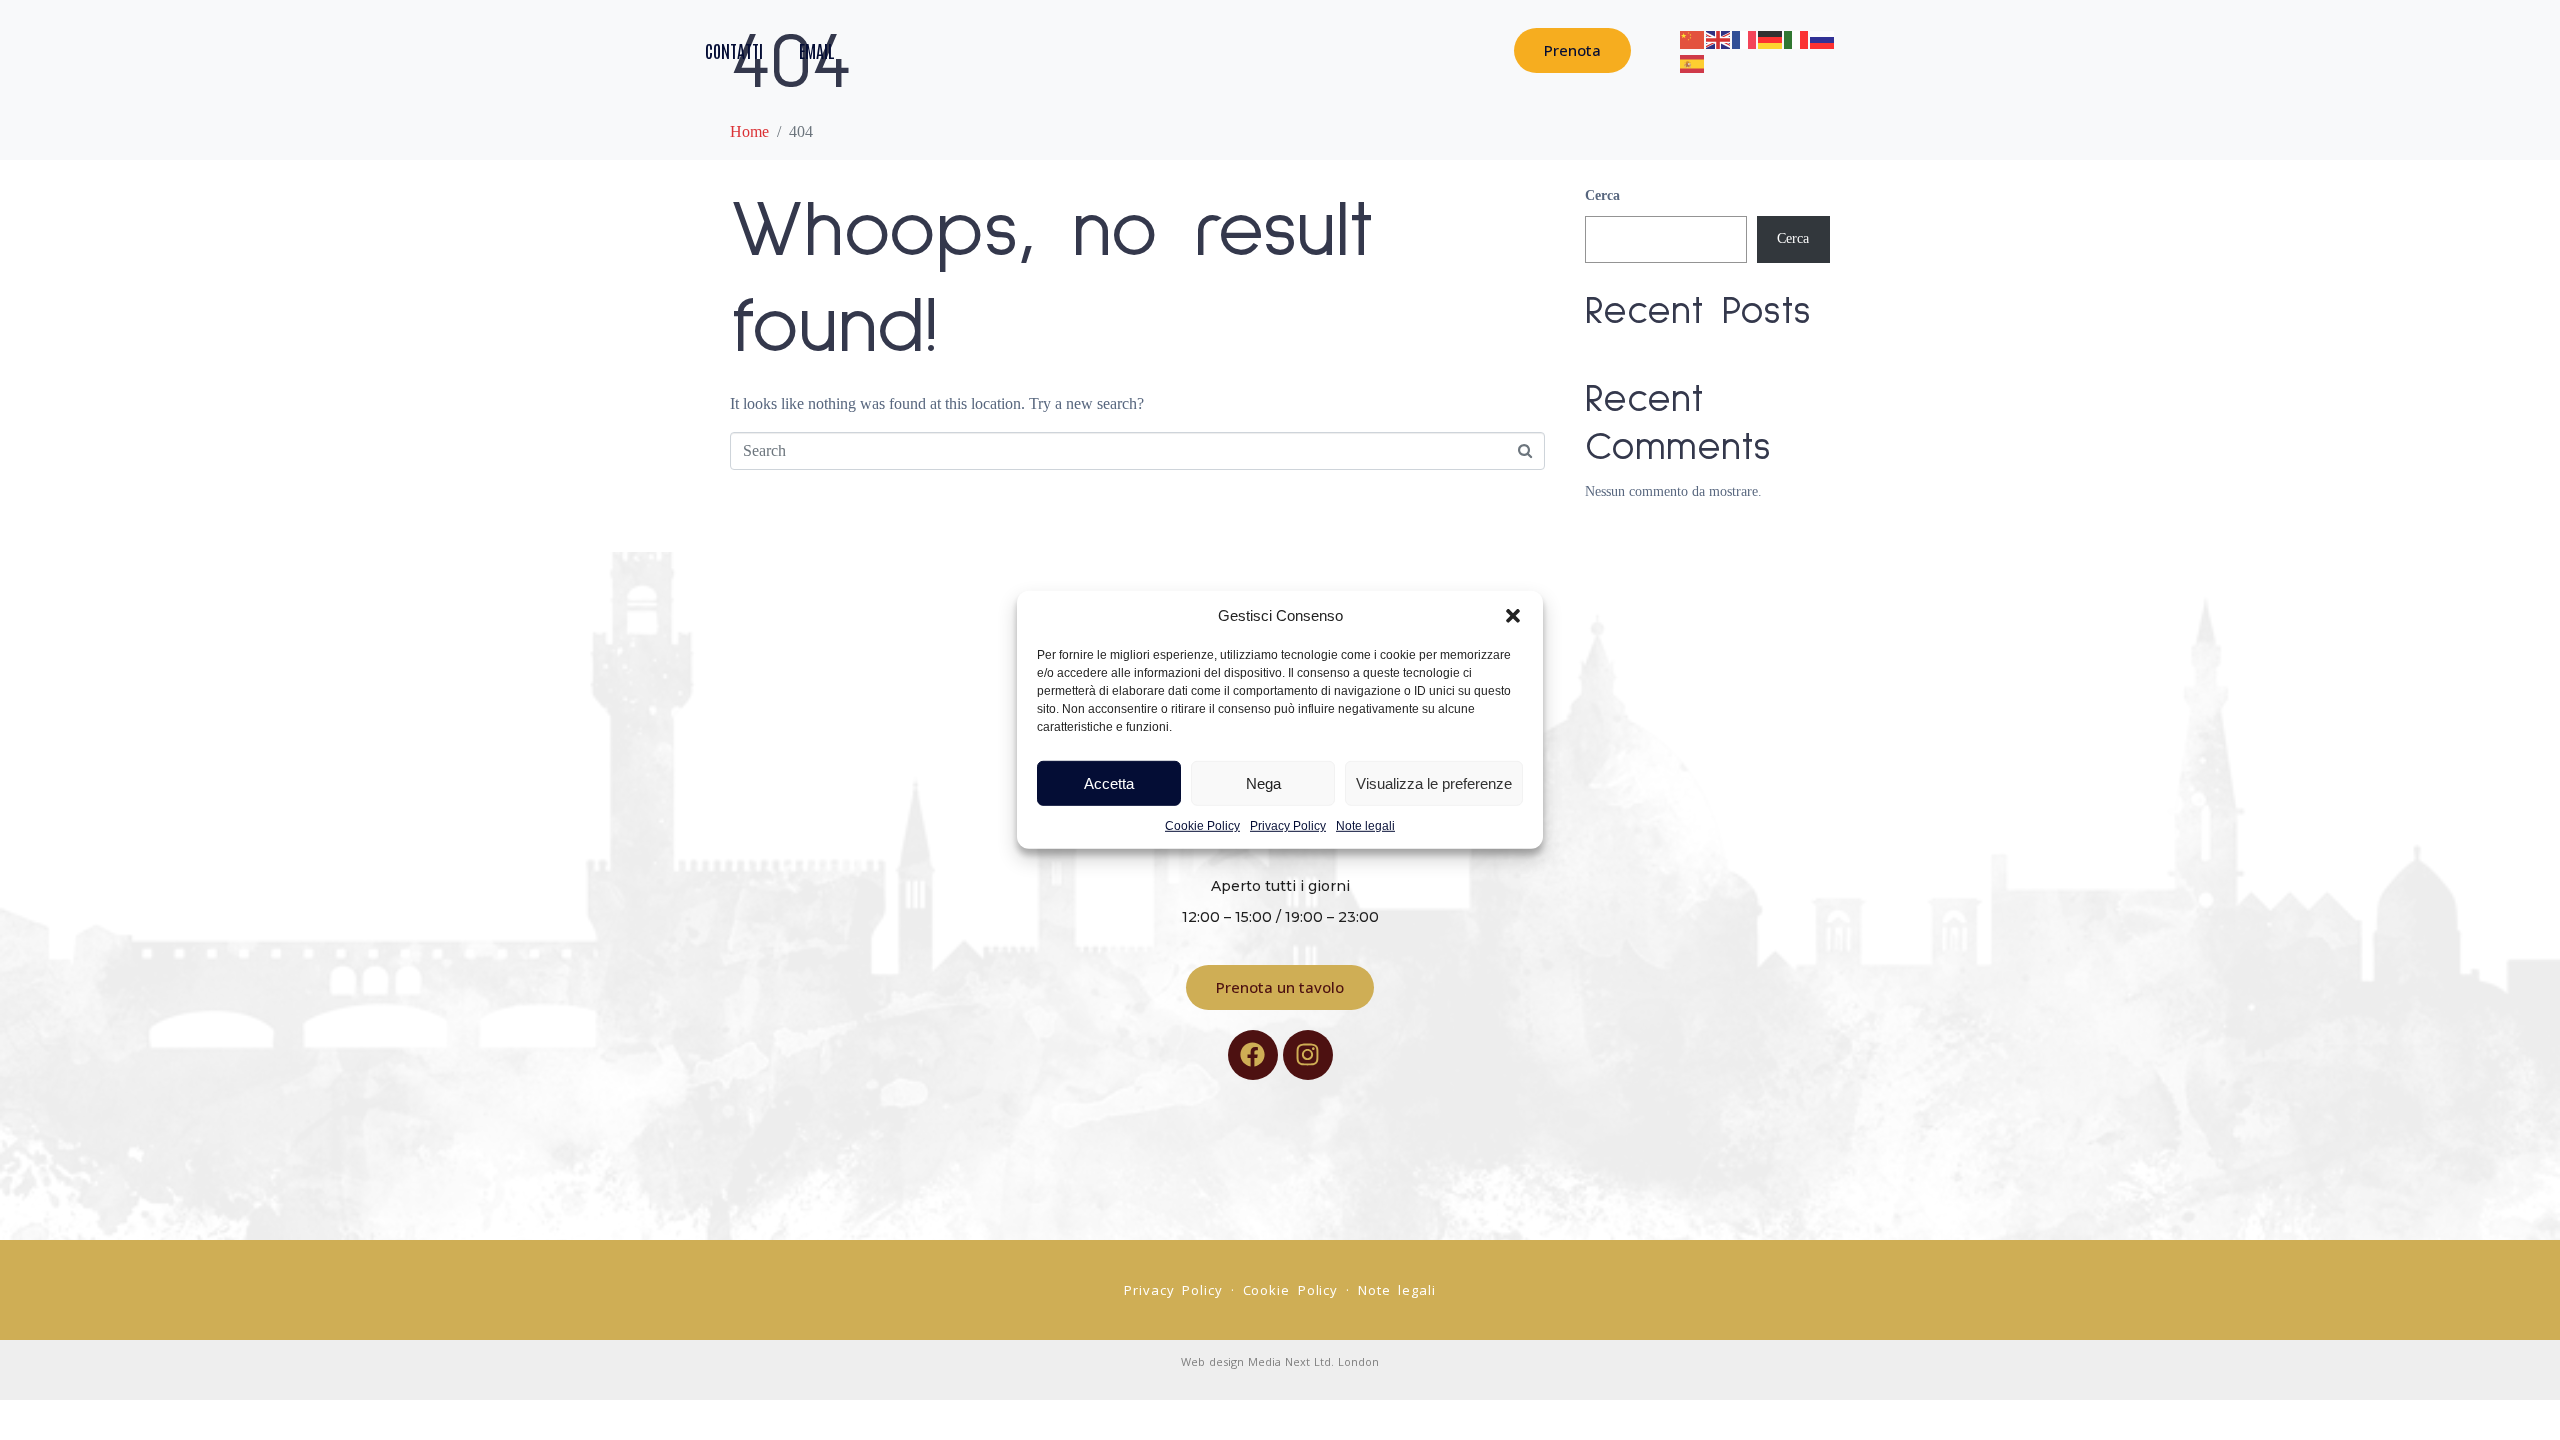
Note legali (1365, 826)
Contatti (734, 50)
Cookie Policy (1202, 826)
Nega (1263, 782)
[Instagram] (1308, 1055)
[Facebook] (1253, 1055)
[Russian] (1823, 38)
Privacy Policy (1288, 826)
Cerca (1602, 195)
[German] (1771, 38)
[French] (1745, 38)
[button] (1513, 616)
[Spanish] (1693, 62)
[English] (1719, 38)
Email (817, 50)
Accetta (1109, 782)
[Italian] (1797, 38)
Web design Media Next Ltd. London (1280, 1361)
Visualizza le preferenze (1434, 782)
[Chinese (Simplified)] (1693, 38)
